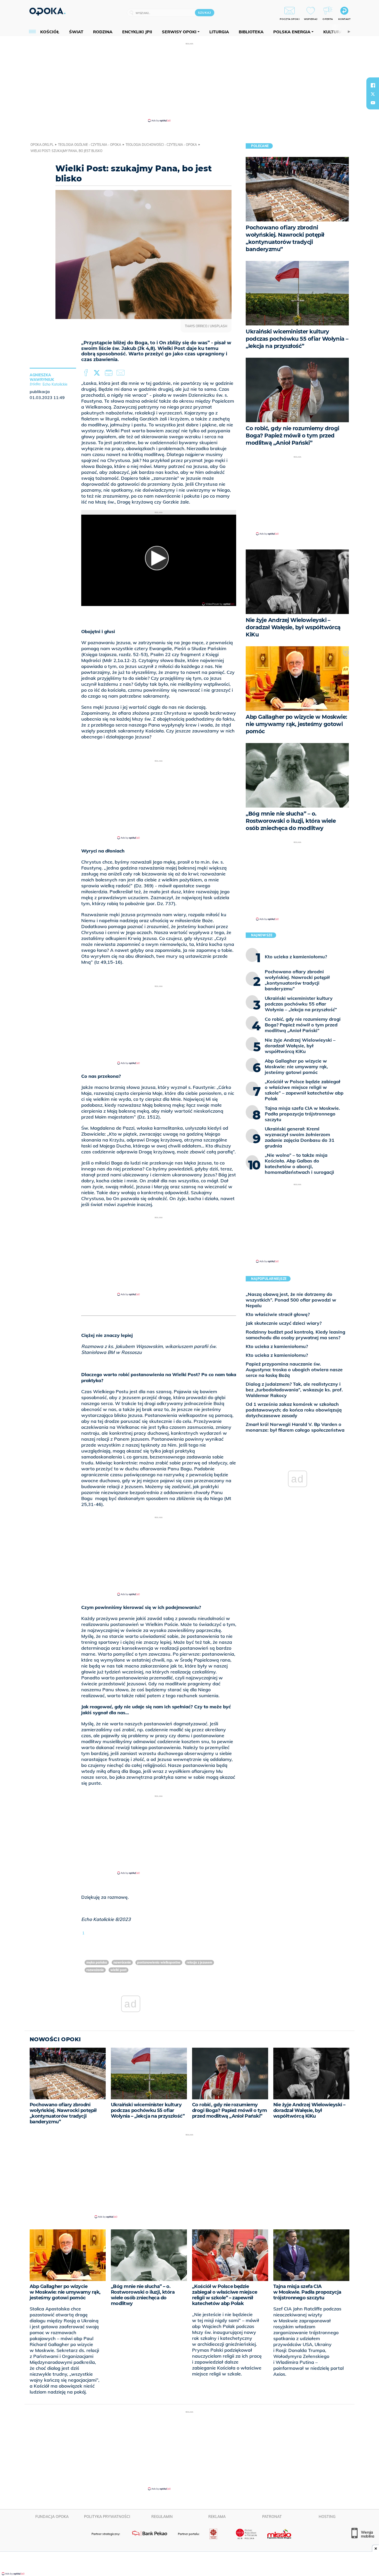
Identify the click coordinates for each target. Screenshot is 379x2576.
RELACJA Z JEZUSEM (199, 1962)
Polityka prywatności (107, 2517)
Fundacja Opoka (52, 2517)
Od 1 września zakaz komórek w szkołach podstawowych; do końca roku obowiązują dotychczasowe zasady (294, 1410)
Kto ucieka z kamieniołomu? (277, 1346)
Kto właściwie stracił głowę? (278, 1314)
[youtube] (373, 103)
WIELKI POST (118, 1970)
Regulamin (162, 2517)
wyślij (121, 373)
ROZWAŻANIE (95, 1970)
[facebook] (373, 85)
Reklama (217, 2517)
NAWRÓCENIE (122, 1962)
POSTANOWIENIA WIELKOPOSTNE (159, 1962)
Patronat (272, 2517)
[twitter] (373, 94)
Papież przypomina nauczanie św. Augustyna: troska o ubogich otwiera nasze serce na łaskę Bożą (294, 1370)
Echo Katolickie (55, 384)
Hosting (327, 2517)
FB (86, 373)
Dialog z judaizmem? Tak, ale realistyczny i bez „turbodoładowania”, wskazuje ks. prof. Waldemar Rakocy (294, 1390)
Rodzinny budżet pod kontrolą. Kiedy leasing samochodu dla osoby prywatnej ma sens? (295, 1335)
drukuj (110, 373)
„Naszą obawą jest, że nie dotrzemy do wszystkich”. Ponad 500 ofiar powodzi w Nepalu (291, 1300)
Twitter (98, 373)
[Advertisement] (190, 82)
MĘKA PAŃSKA (97, 1962)
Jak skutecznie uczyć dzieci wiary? (284, 1323)
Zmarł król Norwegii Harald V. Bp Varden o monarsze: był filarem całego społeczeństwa (295, 1427)
